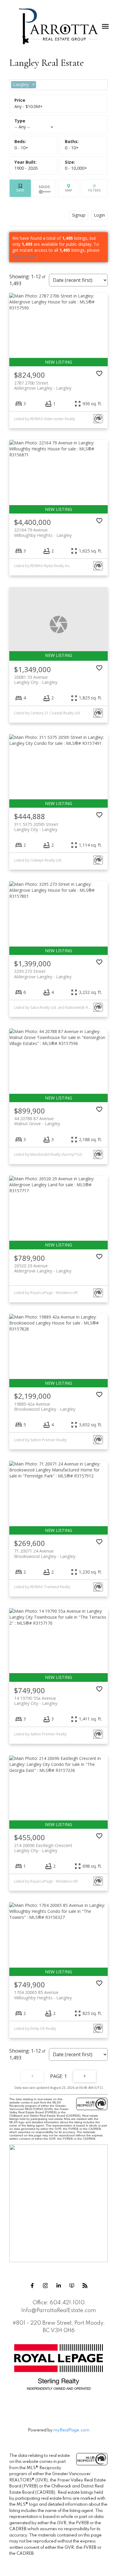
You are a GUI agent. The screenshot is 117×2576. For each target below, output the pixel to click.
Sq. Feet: (76, 168)
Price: (28, 106)
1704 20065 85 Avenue (43, 1995)
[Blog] (85, 2285)
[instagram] (45, 2285)
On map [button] (69, 188)
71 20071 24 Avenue (45, 1553)
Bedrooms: (21, 148)
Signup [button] (79, 215)
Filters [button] (94, 188)
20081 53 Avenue (36, 680)
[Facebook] (32, 2285)
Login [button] (99, 215)
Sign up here (24, 256)
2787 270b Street (43, 385)
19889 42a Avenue (45, 1407)
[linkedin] (58, 2285)
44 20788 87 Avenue (37, 1121)
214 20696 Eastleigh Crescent (43, 1848)
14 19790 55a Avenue (36, 1701)
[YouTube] (72, 2285)
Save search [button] (20, 188)
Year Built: (26, 168)
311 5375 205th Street (36, 827)
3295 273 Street (43, 974)
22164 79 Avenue (43, 532)
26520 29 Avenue (43, 1268)
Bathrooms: (72, 148)
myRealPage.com (71, 2430)
